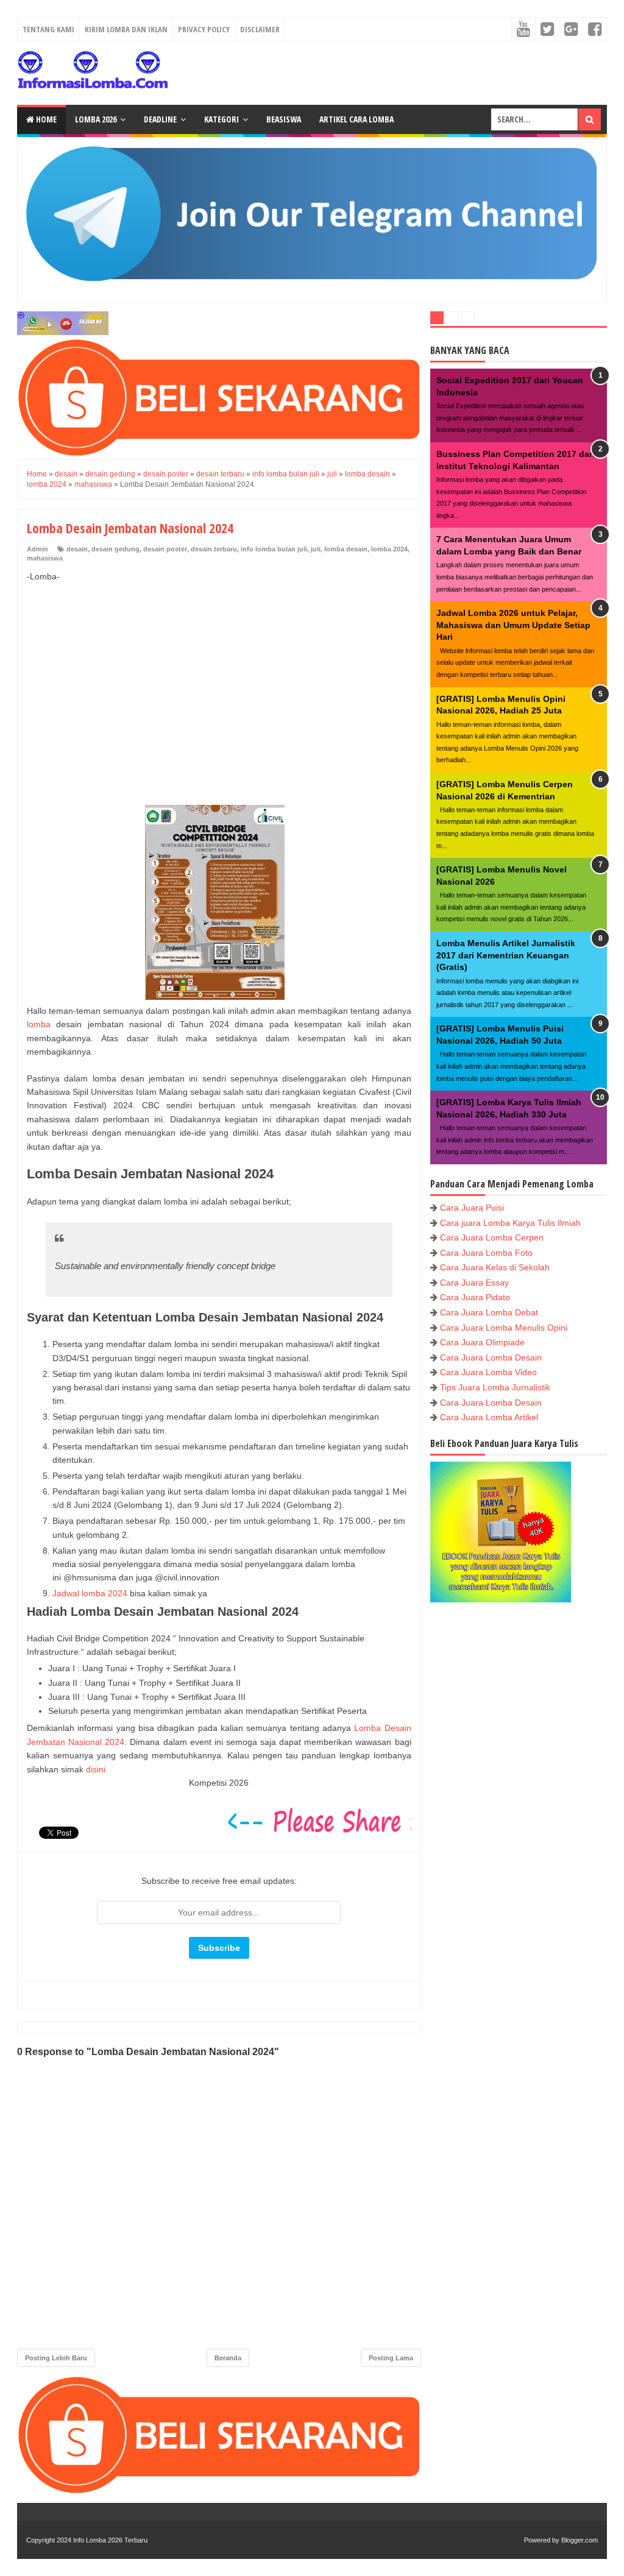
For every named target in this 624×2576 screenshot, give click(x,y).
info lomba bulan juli (274, 549)
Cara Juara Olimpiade (482, 1342)
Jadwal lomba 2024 (90, 1593)
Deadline (160, 119)
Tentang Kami (48, 29)
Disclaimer (260, 29)
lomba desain (346, 549)
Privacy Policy (204, 29)
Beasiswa (284, 119)
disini (96, 1769)
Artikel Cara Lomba (356, 119)
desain (77, 549)
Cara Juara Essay (474, 1283)
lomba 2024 (389, 549)
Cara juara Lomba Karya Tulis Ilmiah (510, 1223)
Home (45, 119)
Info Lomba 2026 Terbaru (110, 2540)
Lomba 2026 (96, 119)
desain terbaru (214, 549)
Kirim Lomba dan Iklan (126, 29)
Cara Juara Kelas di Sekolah (495, 1267)
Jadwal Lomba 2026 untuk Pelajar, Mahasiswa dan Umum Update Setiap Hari (513, 625)
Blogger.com (580, 2540)
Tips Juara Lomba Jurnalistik (495, 1387)
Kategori (222, 119)
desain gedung (115, 549)
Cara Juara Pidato (475, 1297)
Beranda (228, 2358)
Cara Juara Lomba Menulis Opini (504, 1328)
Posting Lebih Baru (56, 2358)
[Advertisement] (219, 681)
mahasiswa (45, 558)
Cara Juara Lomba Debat (489, 1312)
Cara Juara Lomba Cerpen (492, 1237)
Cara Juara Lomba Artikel (489, 1417)
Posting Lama (391, 2358)
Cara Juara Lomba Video (488, 1372)
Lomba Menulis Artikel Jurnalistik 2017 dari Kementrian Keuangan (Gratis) (506, 955)
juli (316, 549)
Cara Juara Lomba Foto (486, 1253)
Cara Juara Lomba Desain (491, 1357)
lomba (39, 1024)
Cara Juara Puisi (472, 1208)
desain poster (165, 549)
